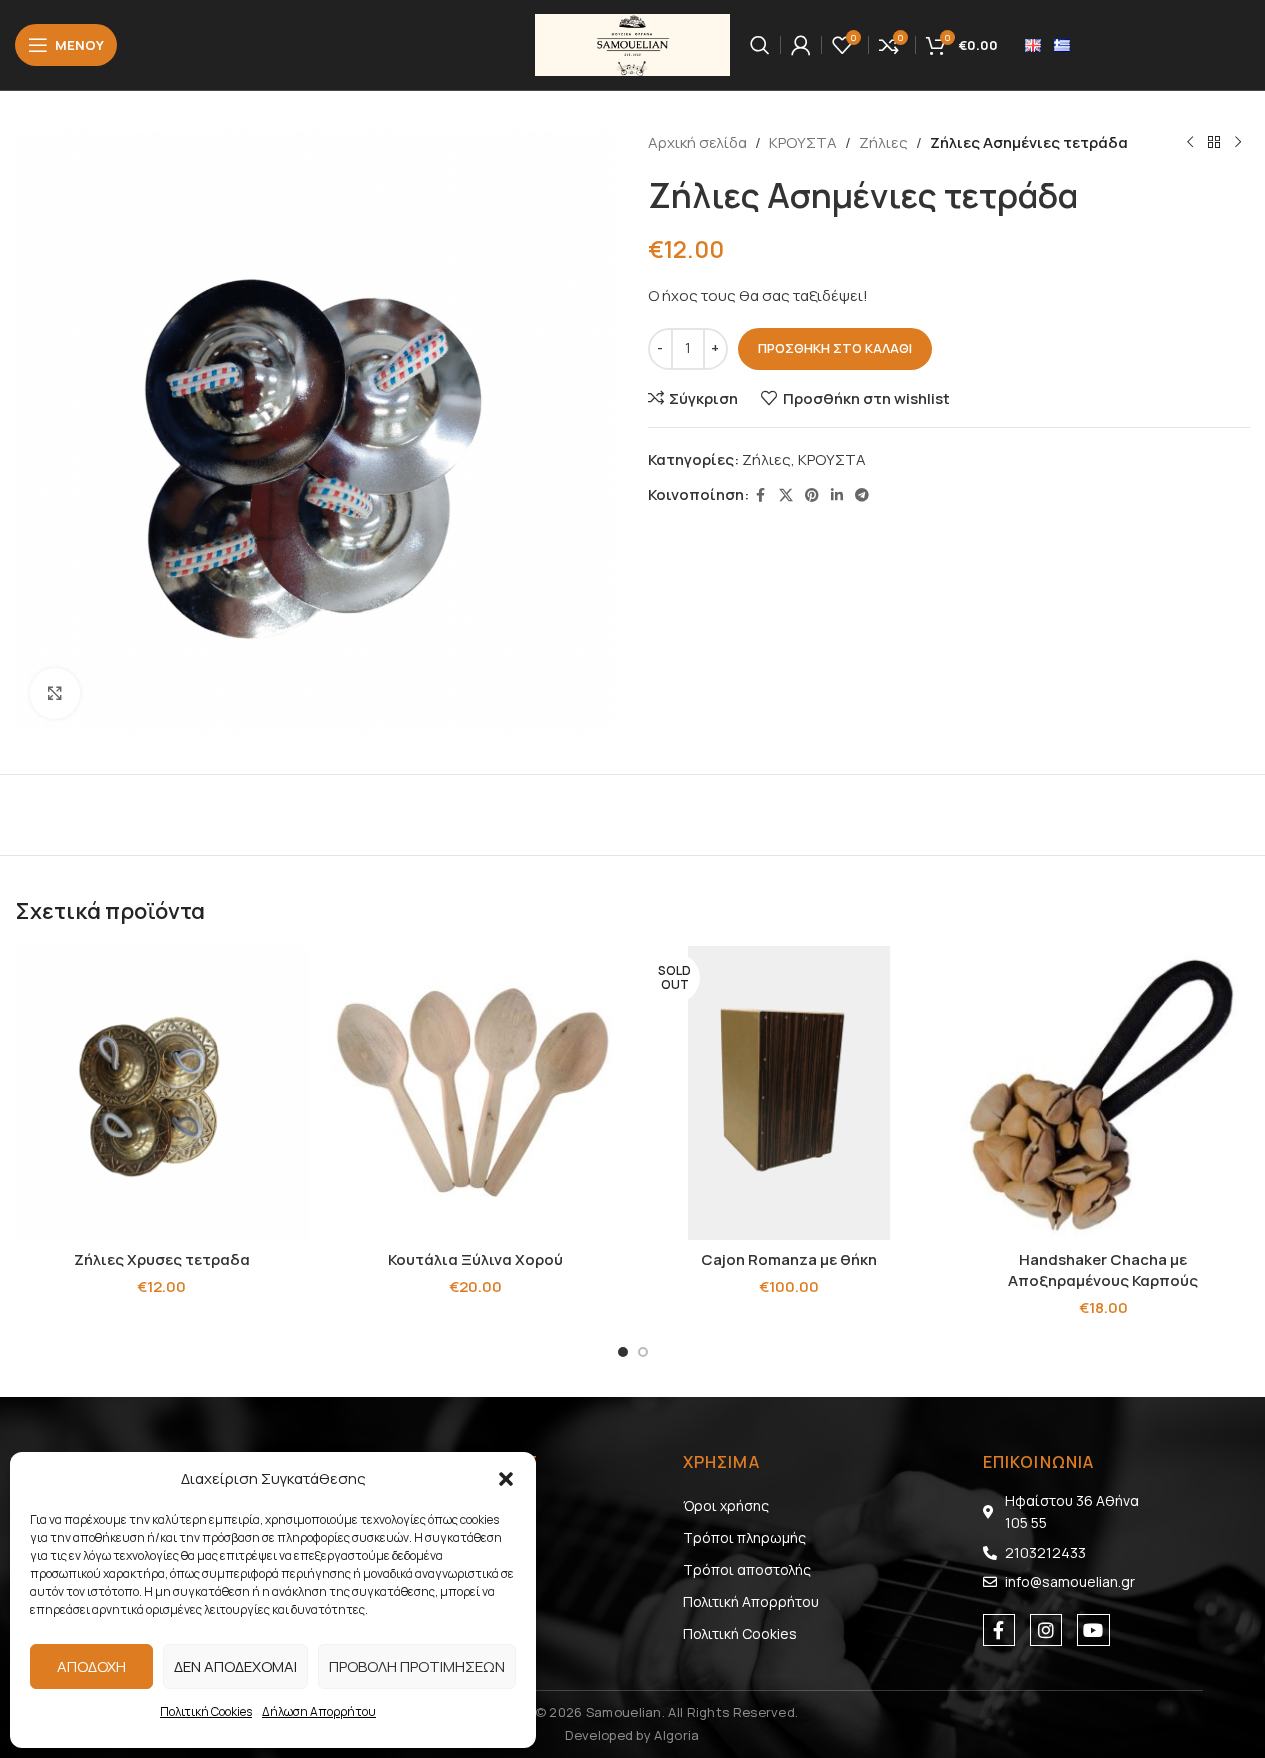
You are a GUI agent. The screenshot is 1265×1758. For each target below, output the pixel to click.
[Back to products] (1214, 143)
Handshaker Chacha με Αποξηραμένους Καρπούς (1103, 1270)
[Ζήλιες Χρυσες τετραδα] (162, 1093)
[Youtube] (1093, 1630)
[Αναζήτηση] (760, 45)
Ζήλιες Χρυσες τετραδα (162, 1259)
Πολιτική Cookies (206, 1711)
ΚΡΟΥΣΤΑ (803, 142)
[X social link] (786, 495)
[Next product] (1238, 143)
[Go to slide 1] (623, 1352)
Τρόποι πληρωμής (744, 1537)
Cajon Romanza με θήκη (789, 1259)
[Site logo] (632, 43)
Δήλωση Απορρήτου (319, 1711)
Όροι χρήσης (726, 1505)
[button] (506, 1479)
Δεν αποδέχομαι (235, 1666)
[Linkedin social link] (837, 495)
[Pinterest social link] (812, 495)
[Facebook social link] (761, 495)
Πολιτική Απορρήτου (751, 1601)
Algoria (676, 1735)
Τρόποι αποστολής (747, 1569)
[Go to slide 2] (643, 1352)
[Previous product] (1190, 143)
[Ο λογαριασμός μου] (801, 45)
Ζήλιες (883, 142)
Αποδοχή (91, 1666)
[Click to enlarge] (55, 693)
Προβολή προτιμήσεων (417, 1666)
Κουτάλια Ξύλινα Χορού (475, 1259)
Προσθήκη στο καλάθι (835, 348)
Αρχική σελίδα (697, 142)
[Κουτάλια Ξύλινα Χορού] (476, 1093)
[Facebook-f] (999, 1630)
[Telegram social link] (862, 495)
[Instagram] (1046, 1630)
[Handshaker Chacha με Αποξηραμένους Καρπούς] (1103, 1093)
